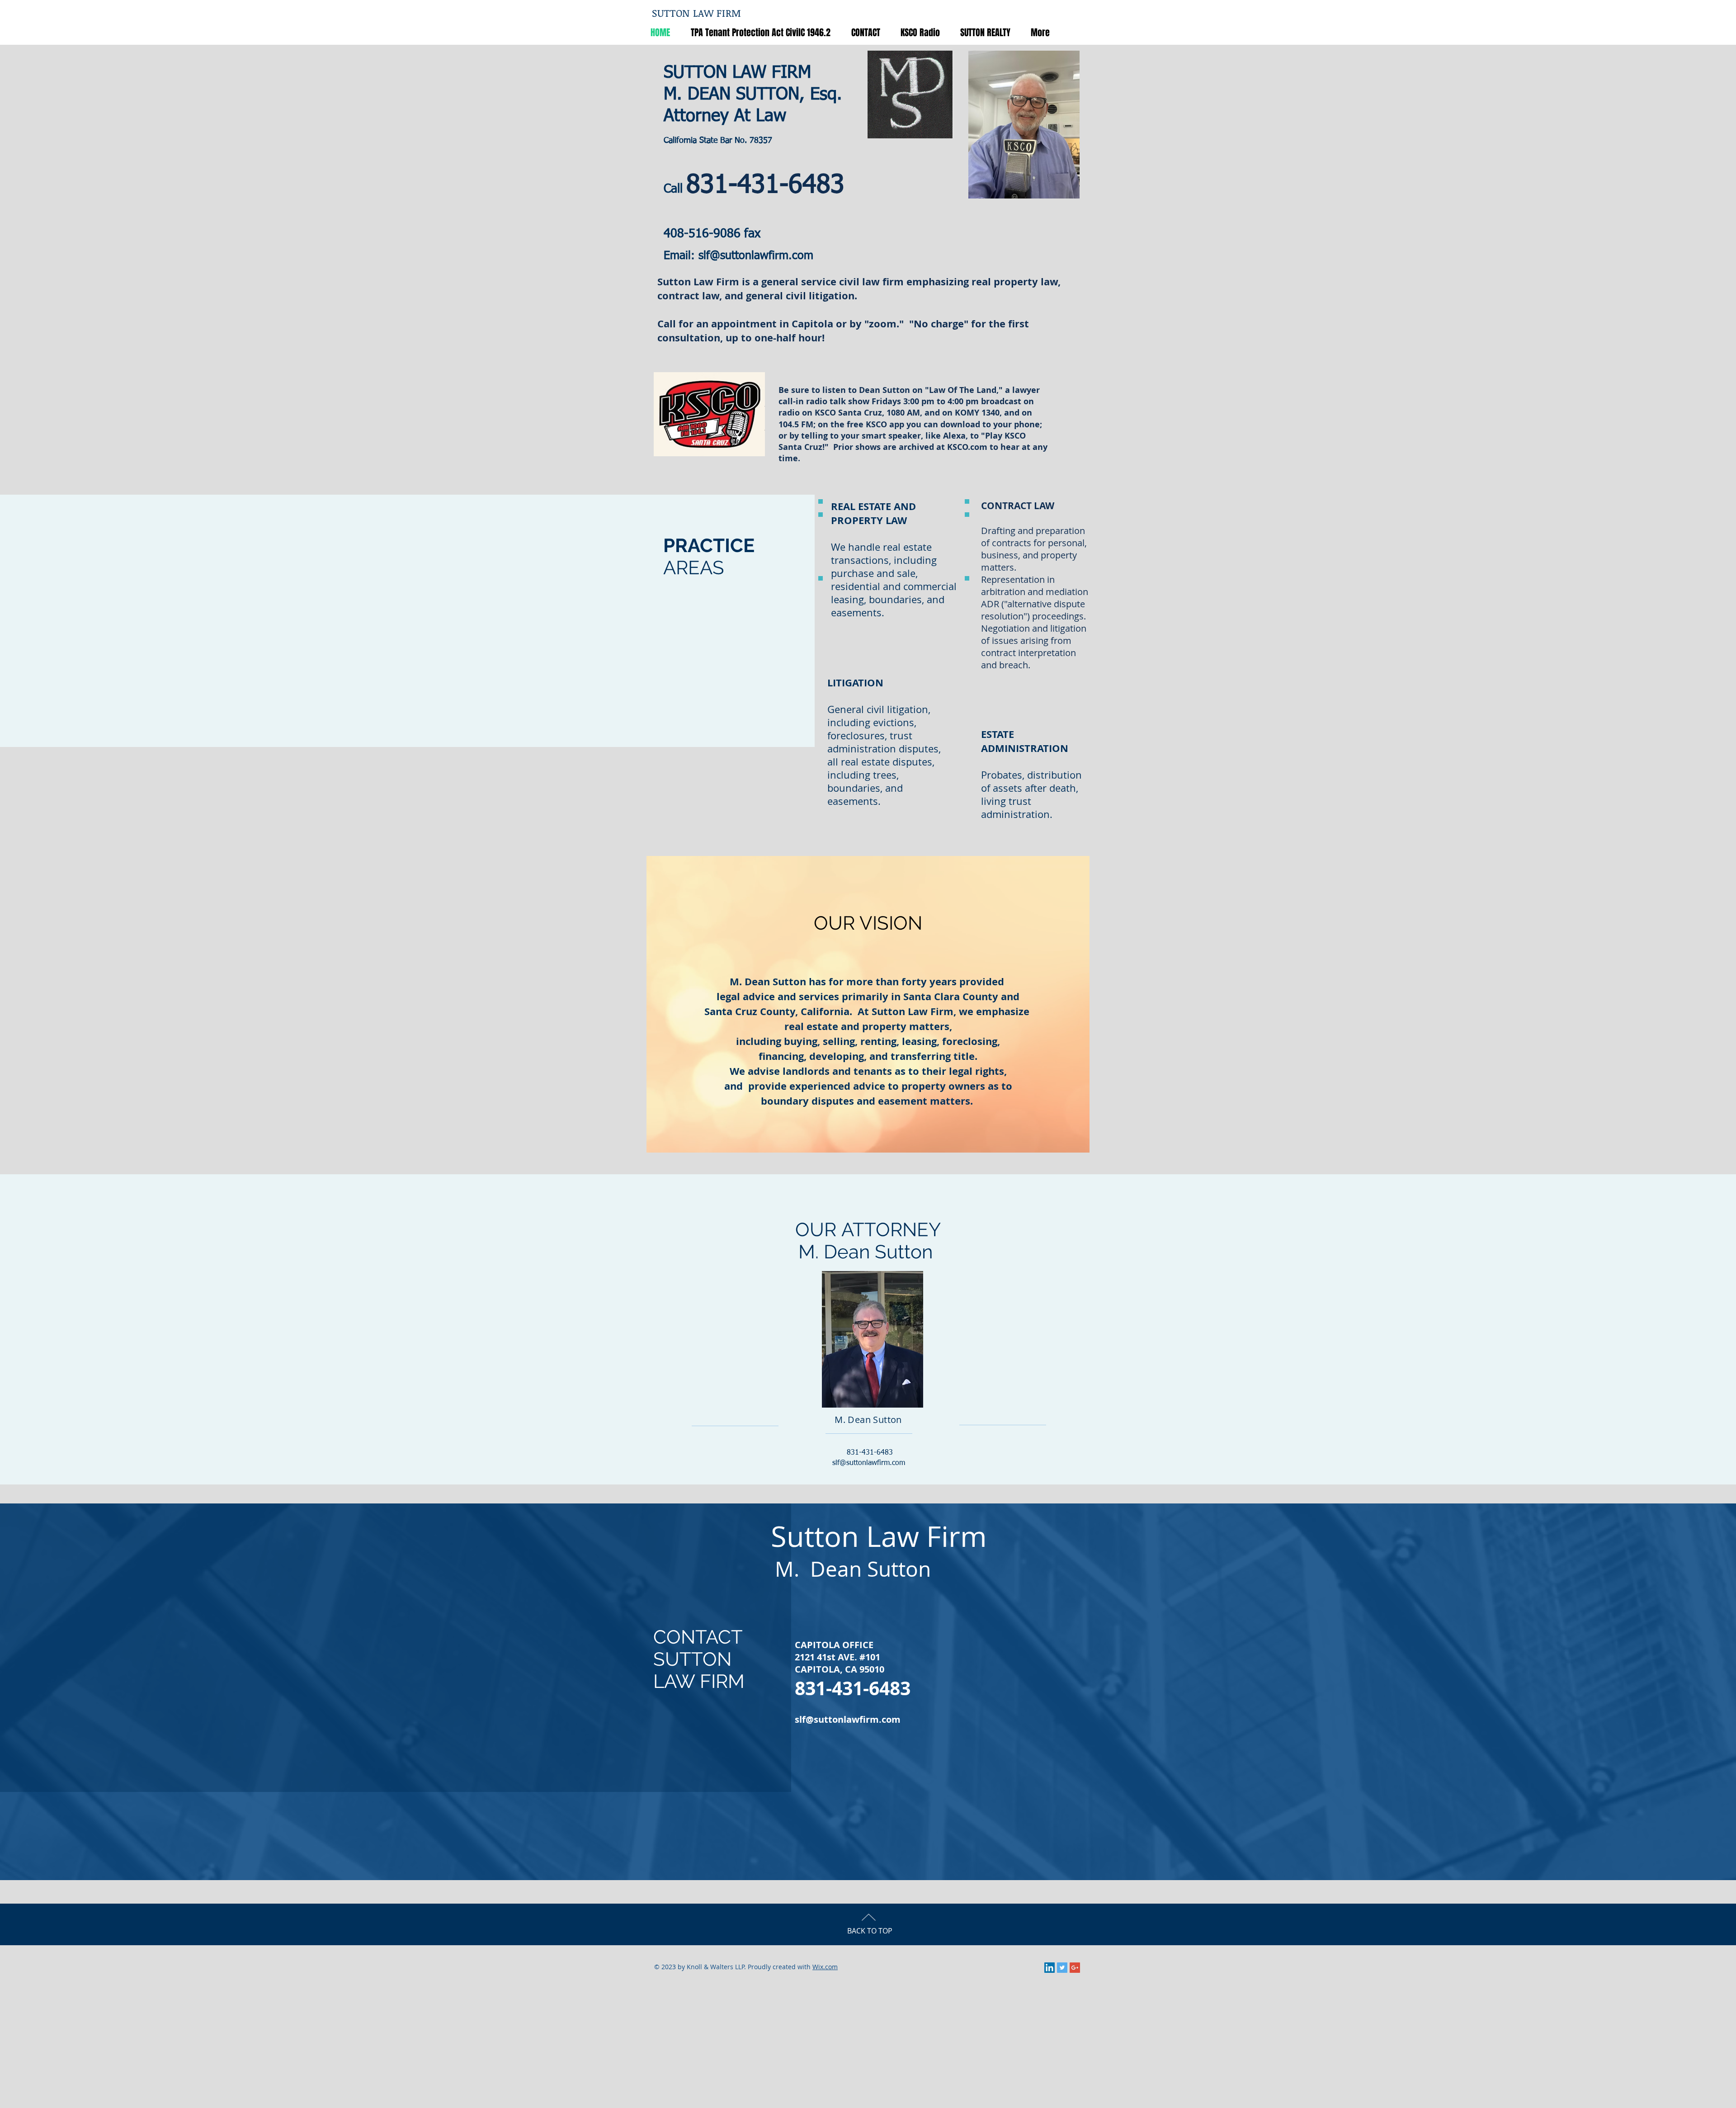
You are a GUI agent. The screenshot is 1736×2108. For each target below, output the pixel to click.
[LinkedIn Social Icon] (1050, 1968)
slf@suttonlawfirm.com (756, 256)
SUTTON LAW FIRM (697, 13)
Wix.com (825, 1967)
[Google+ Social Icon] (1075, 1968)
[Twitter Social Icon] (1062, 1968)
